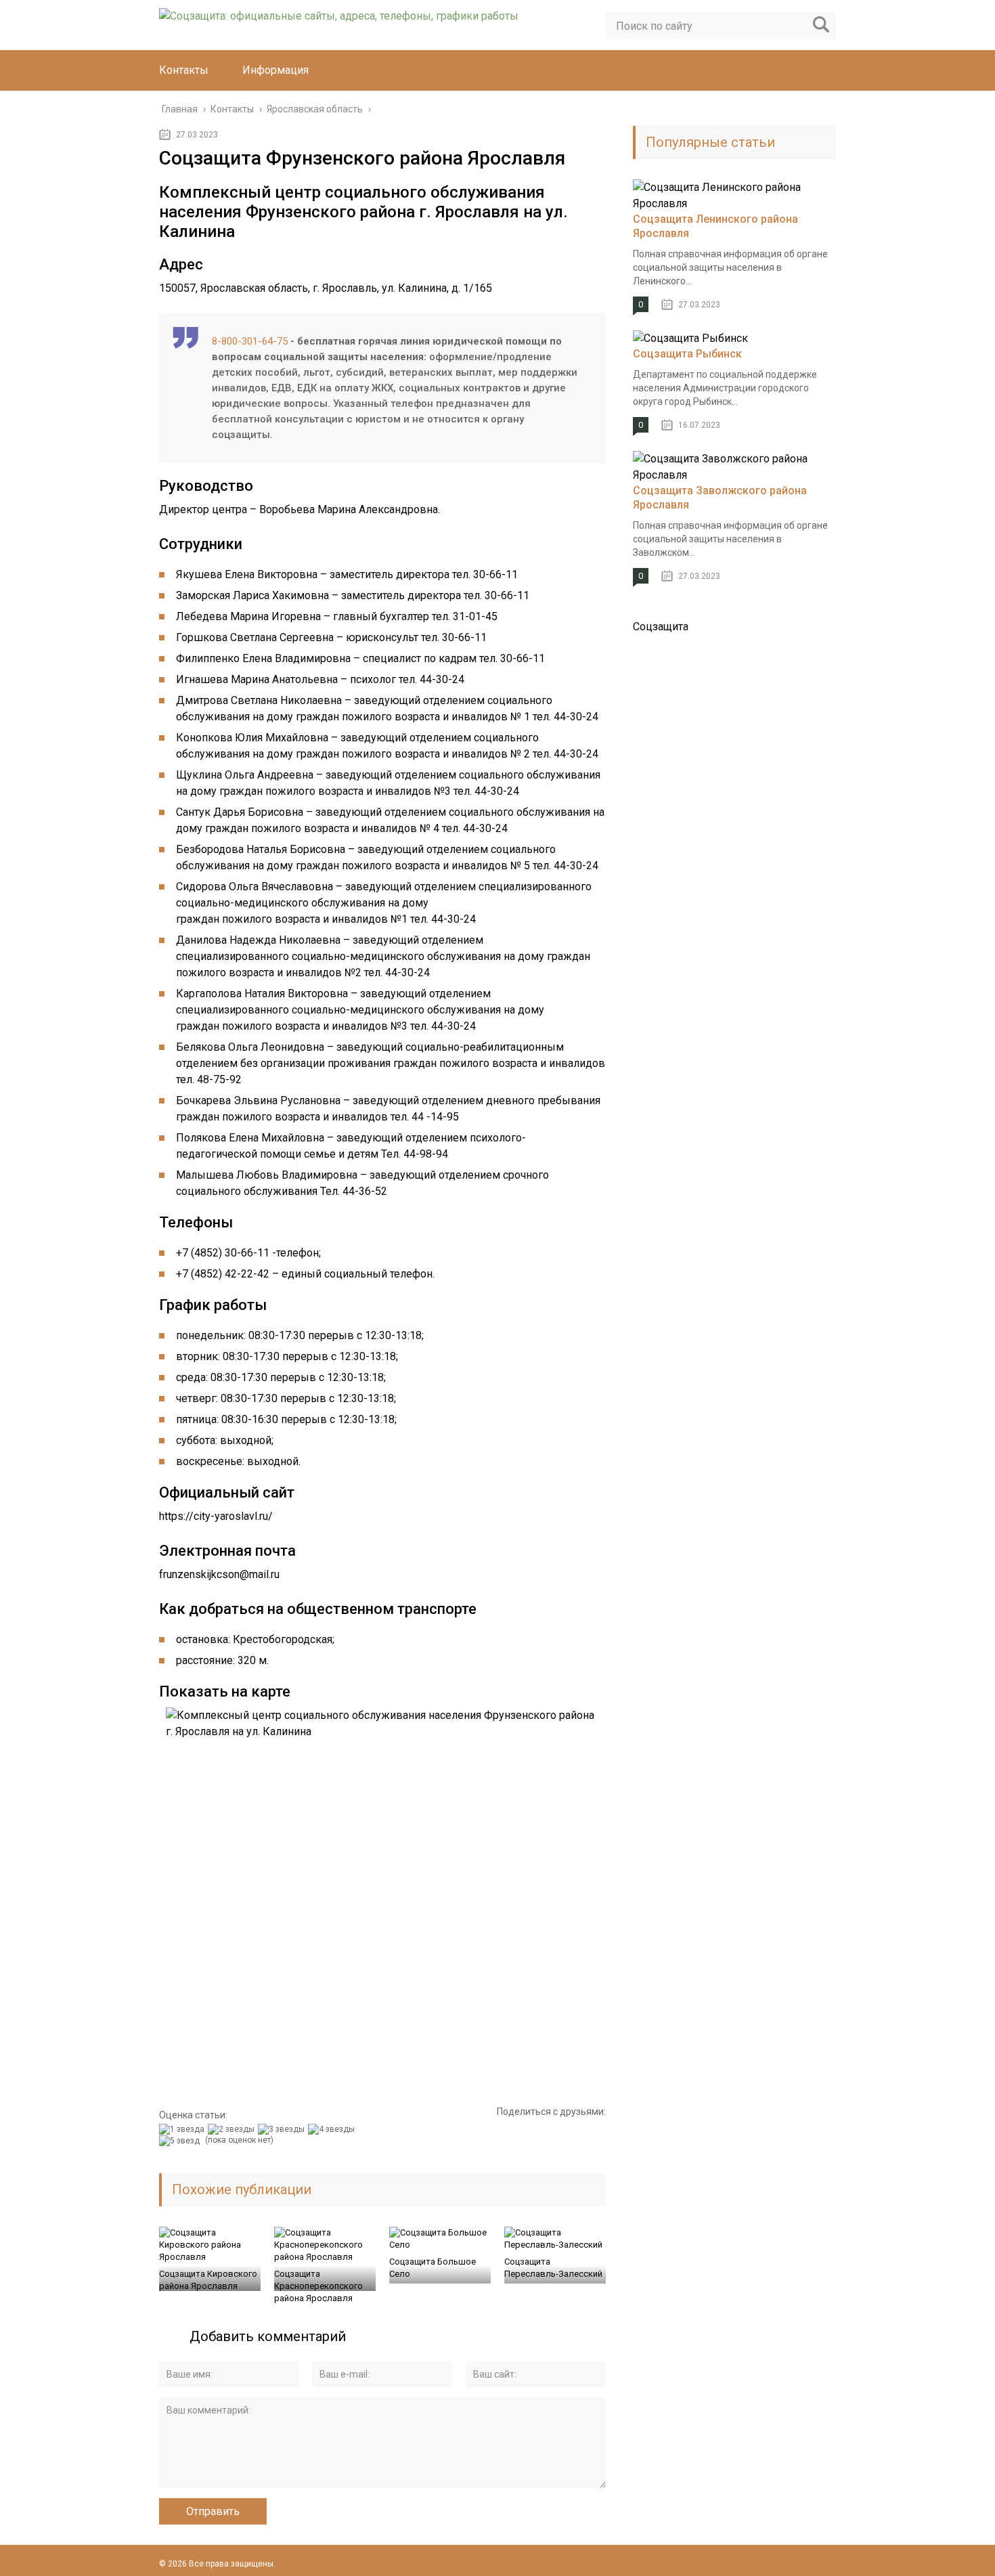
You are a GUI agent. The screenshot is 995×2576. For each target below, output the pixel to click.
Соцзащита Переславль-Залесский (553, 2268)
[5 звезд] (181, 2141)
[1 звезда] (183, 2129)
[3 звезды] (283, 2129)
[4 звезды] (333, 2129)
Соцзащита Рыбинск (687, 354)
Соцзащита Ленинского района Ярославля (715, 226)
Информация (275, 70)
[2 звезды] (233, 2129)
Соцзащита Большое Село (433, 2268)
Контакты (184, 70)
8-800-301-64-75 (250, 341)
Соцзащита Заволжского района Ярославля (720, 498)
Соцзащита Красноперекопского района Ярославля (318, 2286)
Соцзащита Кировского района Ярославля (208, 2280)
